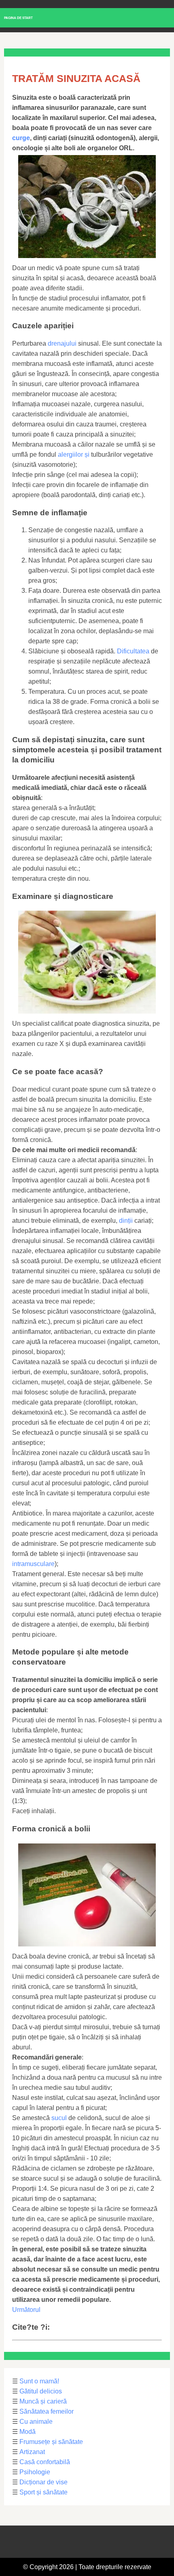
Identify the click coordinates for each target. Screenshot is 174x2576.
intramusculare (33, 1564)
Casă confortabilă (45, 2462)
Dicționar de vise (43, 2482)
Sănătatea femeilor (47, 2411)
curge (21, 138)
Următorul (26, 2310)
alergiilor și (74, 455)
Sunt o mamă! (39, 2381)
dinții (126, 1221)
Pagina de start (18, 18)
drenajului (62, 343)
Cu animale (36, 2422)
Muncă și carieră (43, 2401)
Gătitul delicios (41, 2391)
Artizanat (32, 2452)
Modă (28, 2432)
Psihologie (35, 2472)
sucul (59, 2118)
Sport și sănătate (43, 2492)
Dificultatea (133, 651)
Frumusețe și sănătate (51, 2442)
